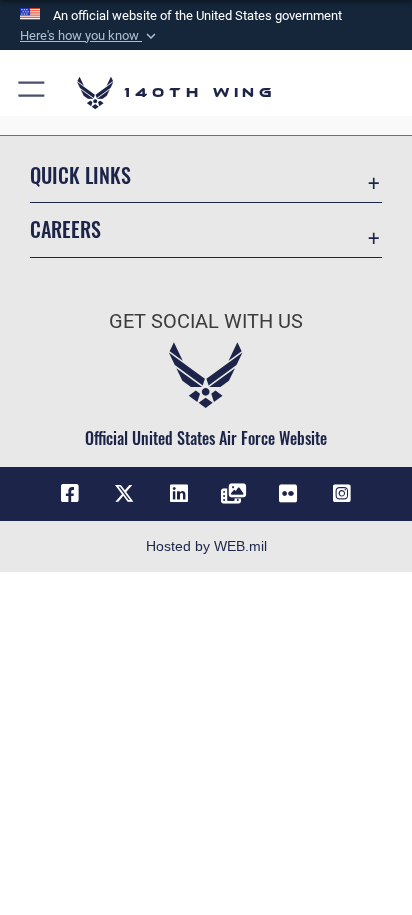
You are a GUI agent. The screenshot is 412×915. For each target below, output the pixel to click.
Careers (65, 229)
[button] (90, 36)
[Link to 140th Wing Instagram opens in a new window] (342, 494)
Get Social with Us (206, 321)
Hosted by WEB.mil (206, 546)
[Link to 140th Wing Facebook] (70, 494)
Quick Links (80, 175)
